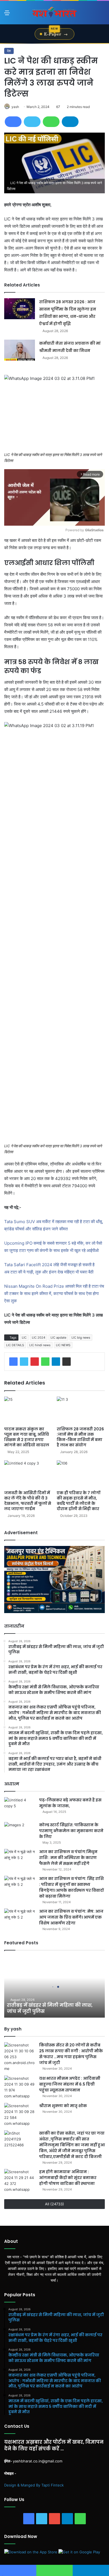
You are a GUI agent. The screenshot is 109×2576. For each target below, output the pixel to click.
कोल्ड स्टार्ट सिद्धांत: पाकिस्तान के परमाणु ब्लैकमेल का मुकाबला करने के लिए (71, 1831)
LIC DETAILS (15, 1345)
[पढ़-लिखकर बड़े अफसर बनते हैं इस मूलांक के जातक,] (20, 1808)
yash (15, 107)
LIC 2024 (39, 1338)
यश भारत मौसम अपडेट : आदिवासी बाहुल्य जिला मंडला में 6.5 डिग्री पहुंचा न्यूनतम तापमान (70, 2084)
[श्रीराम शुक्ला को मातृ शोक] (20, 2115)
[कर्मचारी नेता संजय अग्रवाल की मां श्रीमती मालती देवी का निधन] (20, 350)
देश (9, 51)
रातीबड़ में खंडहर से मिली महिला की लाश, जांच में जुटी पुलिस (50, 2008)
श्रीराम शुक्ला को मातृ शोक (63, 2106)
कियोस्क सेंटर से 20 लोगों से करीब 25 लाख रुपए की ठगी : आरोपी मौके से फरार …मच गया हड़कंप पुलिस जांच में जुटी (71, 2054)
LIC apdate (58, 1338)
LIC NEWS (63, 1345)
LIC (24, 1338)
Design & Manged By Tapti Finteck (34, 2485)
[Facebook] (13, 122)
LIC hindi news (40, 1345)
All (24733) (54, 2204)
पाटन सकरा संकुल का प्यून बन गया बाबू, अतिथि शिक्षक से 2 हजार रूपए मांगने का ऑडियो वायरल (27, 1437)
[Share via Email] (67, 1362)
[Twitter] (32, 122)
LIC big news (81, 1338)
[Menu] (7, 15)
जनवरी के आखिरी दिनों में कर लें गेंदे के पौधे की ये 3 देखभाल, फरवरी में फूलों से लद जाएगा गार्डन (28, 1501)
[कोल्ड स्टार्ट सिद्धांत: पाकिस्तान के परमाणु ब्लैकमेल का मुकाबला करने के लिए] (20, 1833)
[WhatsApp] (51, 122)
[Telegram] (70, 122)
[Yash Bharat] (54, 13)
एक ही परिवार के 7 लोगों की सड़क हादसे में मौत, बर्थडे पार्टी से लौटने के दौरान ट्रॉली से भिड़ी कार (79, 1501)
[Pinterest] (35, 1362)
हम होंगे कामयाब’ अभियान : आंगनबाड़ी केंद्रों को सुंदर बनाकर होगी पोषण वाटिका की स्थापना (68, 2178)
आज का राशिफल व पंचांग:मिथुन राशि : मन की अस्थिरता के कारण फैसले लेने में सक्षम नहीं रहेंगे (68, 1858)
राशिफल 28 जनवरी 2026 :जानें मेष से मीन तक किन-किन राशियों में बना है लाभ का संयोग (80, 1437)
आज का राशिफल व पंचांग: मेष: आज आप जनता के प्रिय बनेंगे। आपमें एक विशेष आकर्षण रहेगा (71, 1917)
